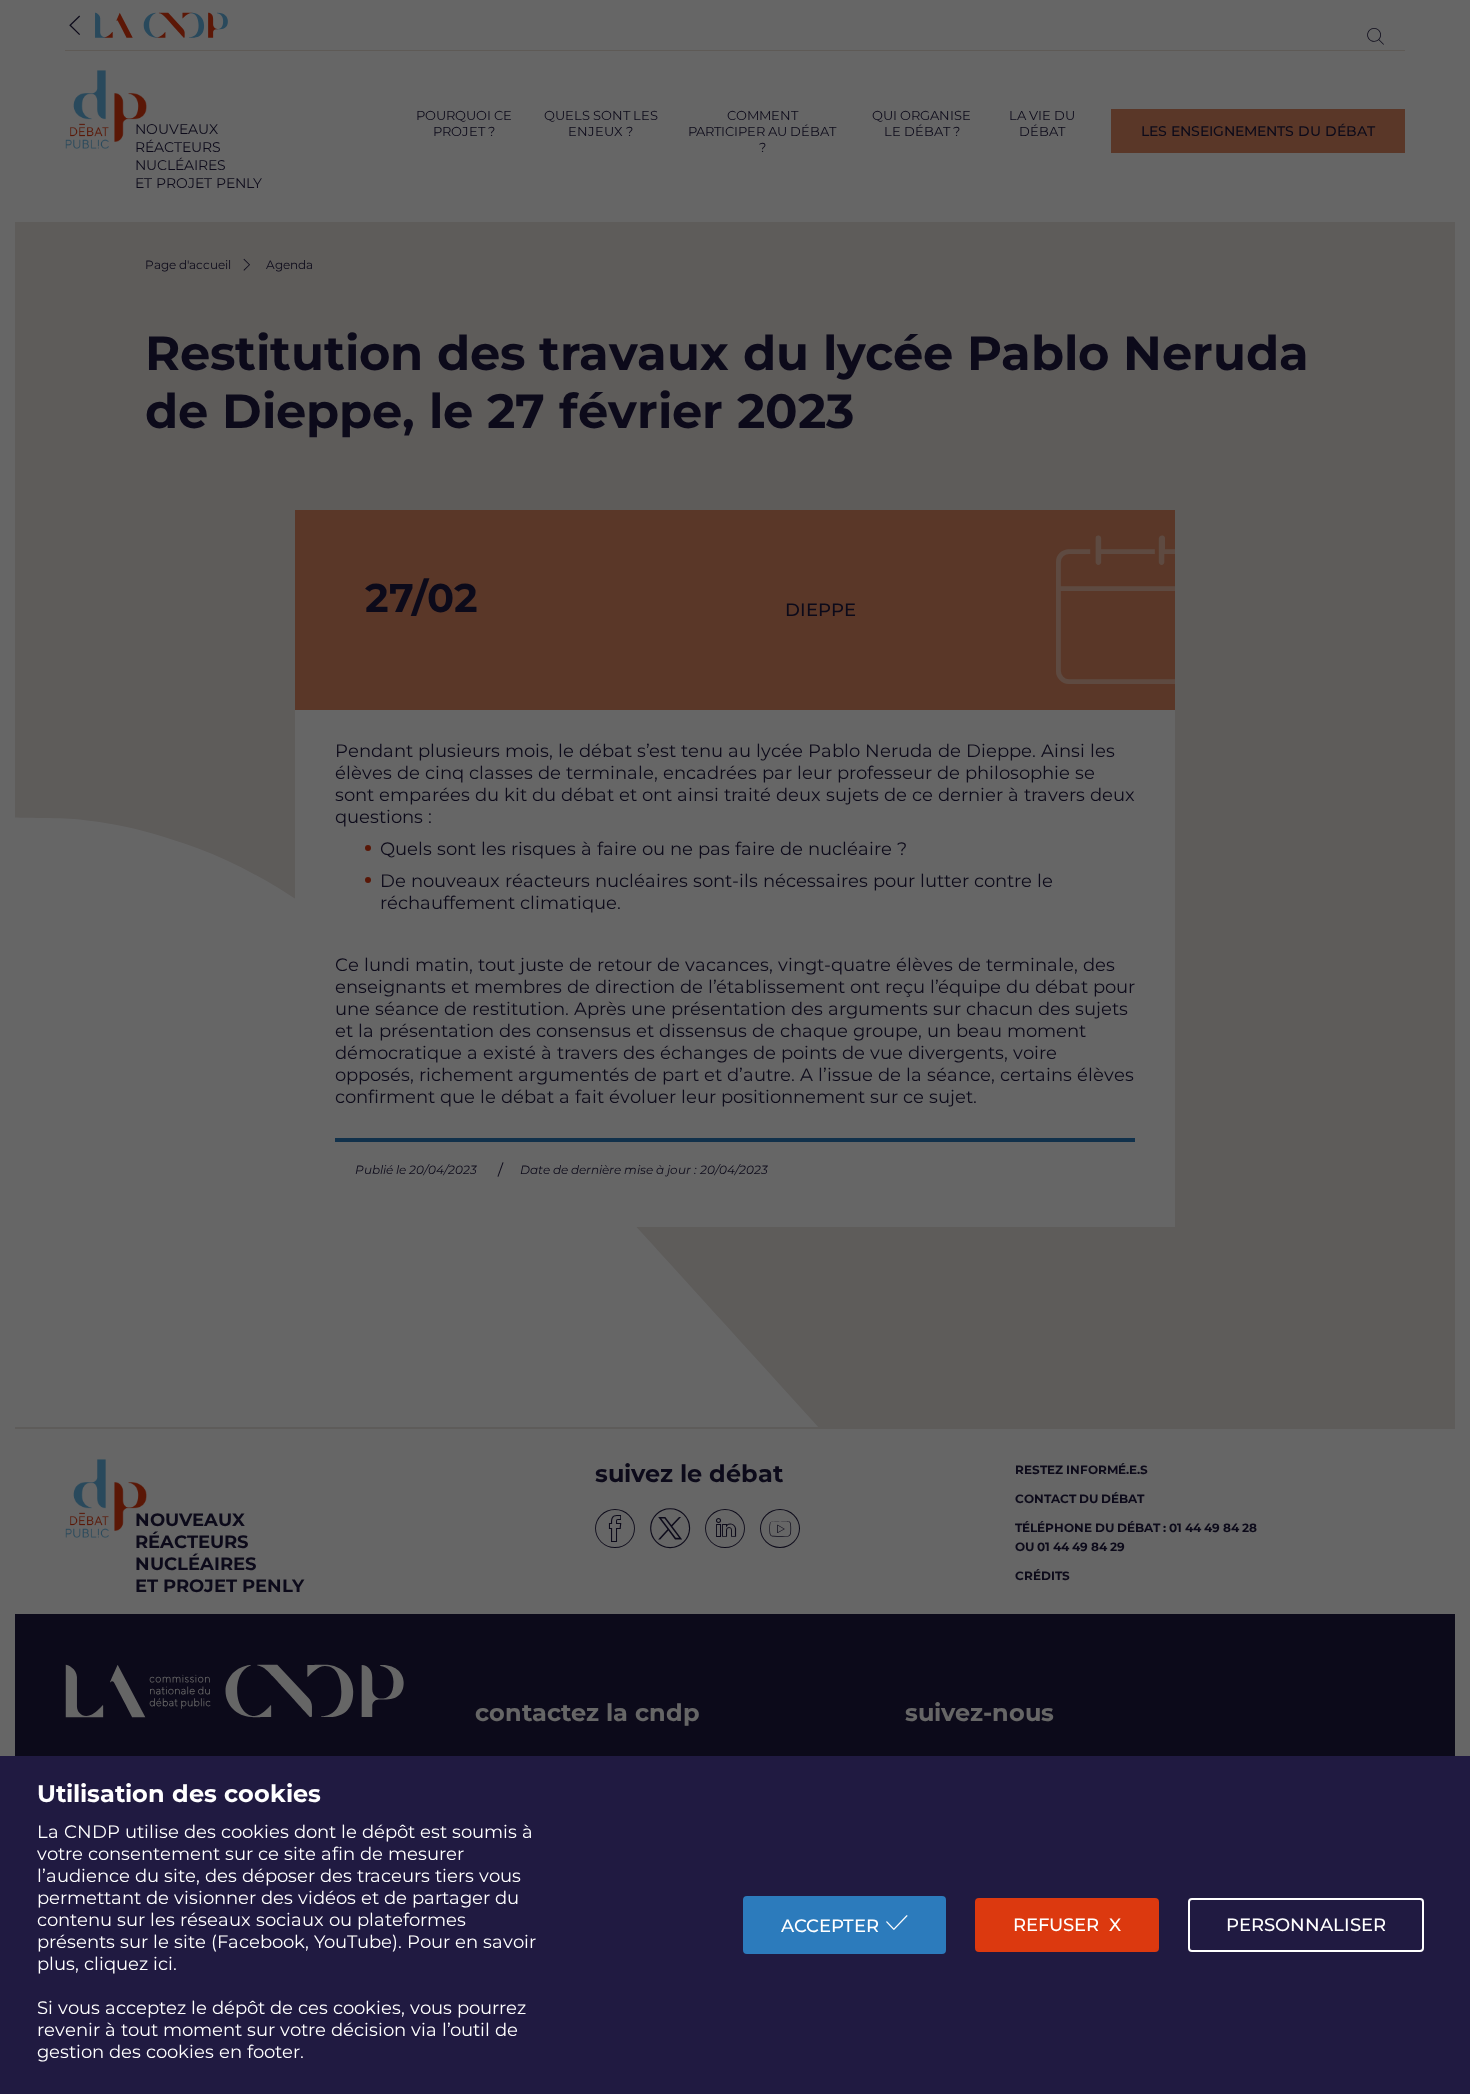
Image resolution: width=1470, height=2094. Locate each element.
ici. (165, 1964)
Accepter (830, 1926)
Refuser (1056, 1925)
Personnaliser (1306, 1925)
